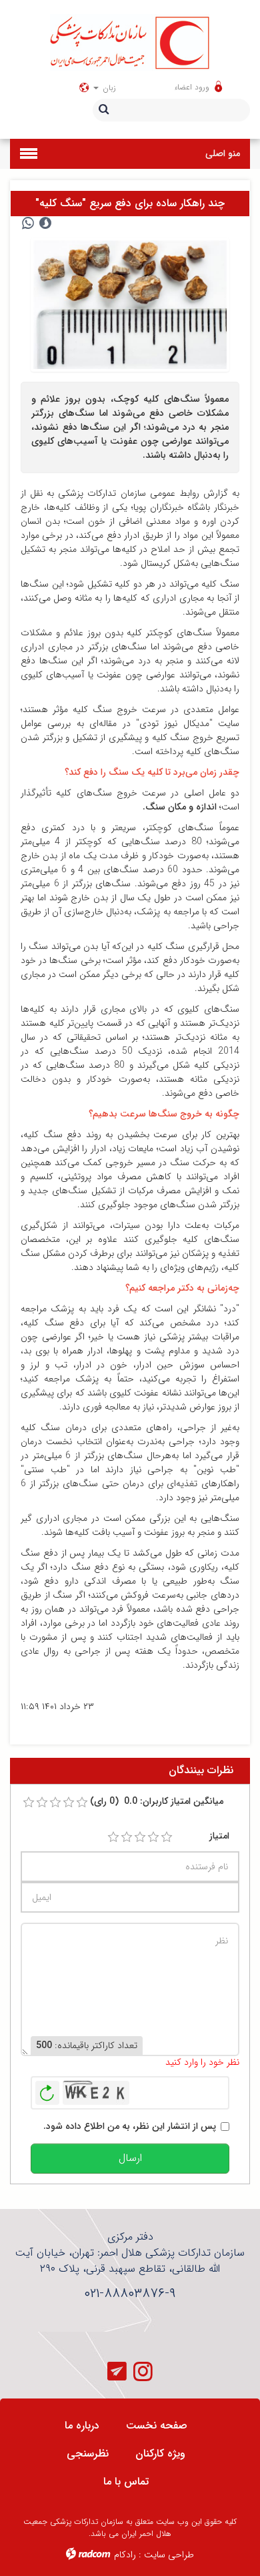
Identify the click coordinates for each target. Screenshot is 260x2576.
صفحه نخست (157, 2426)
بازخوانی (47, 2089)
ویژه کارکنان (160, 2454)
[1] (113, 1837)
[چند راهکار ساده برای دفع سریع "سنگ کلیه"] (130, 304)
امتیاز (219, 1836)
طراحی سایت (169, 2555)
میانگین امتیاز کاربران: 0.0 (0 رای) (157, 1802)
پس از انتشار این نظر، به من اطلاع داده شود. (130, 2127)
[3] (140, 1837)
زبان (108, 88)
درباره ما (82, 2426)
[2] (127, 1837)
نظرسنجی (88, 2454)
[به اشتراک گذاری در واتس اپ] (28, 224)
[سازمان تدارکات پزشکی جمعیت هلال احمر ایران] (130, 42)
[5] (167, 1837)
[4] (153, 1837)
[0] (29, 1803)
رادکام (125, 2555)
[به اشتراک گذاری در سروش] (45, 224)
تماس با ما (126, 2482)
